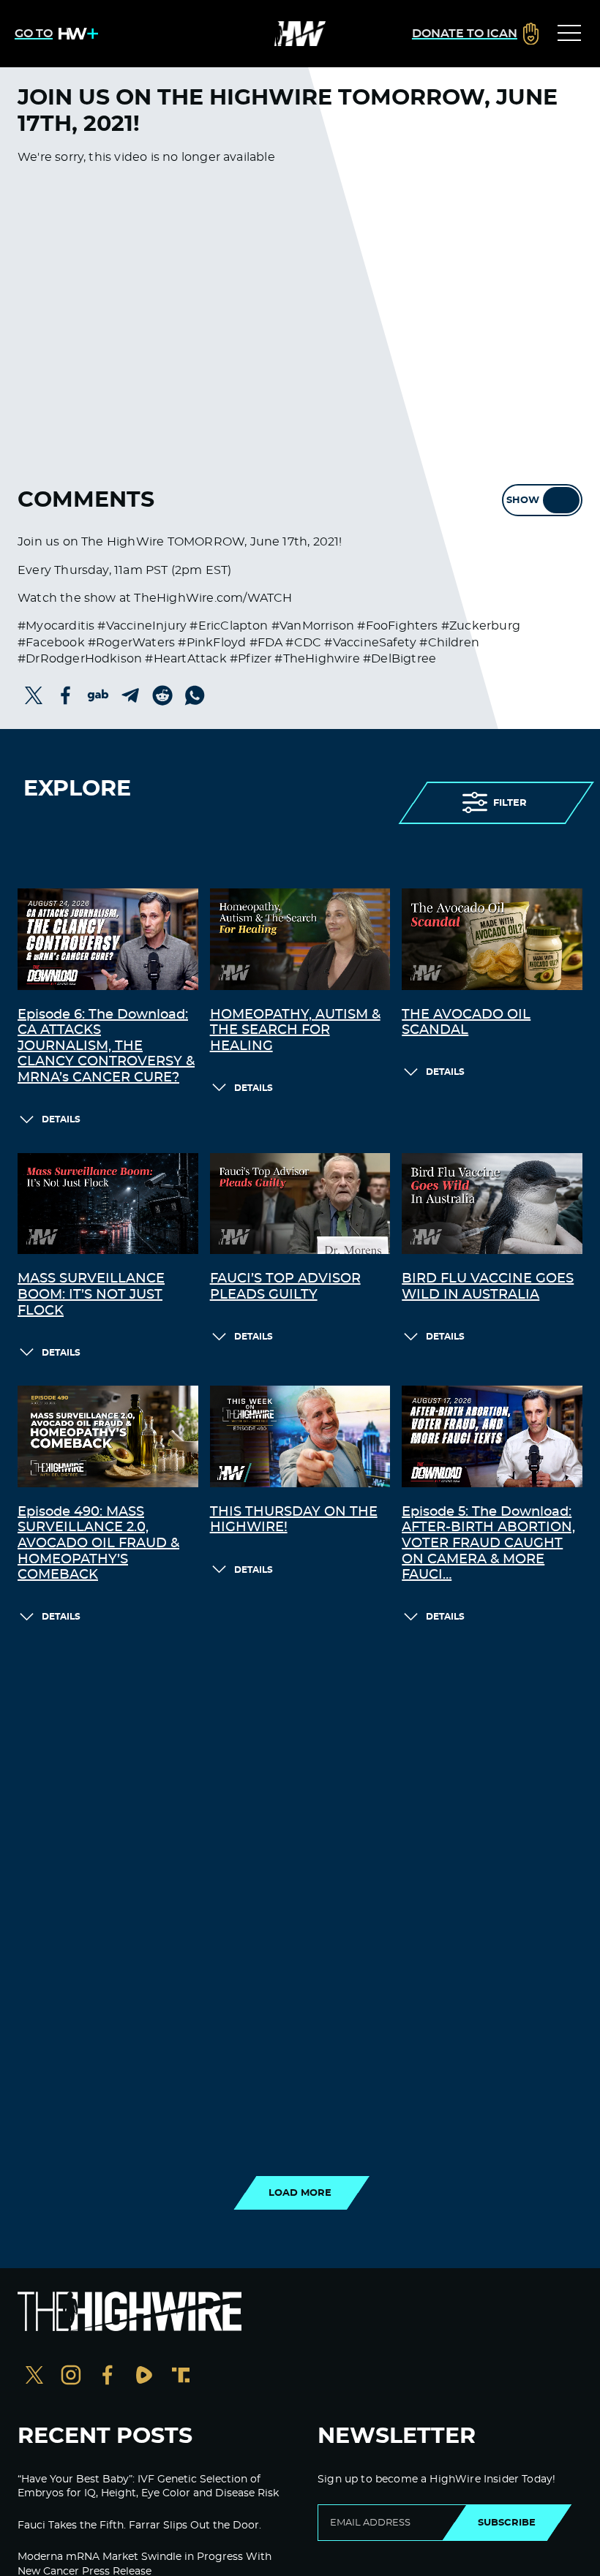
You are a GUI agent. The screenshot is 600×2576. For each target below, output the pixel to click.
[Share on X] (34, 695)
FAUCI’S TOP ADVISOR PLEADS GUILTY (285, 1287)
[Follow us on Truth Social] (181, 2377)
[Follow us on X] (34, 2377)
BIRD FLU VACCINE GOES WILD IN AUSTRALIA (488, 1287)
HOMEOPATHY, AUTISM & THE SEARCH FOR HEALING (295, 1031)
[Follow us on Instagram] (71, 2377)
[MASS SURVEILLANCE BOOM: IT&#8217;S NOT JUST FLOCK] (108, 1204)
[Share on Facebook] (66, 695)
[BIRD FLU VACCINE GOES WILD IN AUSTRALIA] (492, 1204)
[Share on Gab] (98, 695)
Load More (300, 2193)
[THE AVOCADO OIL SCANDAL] (492, 939)
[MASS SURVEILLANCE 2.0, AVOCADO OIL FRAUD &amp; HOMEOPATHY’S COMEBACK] (108, 1436)
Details (61, 1119)
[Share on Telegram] (130, 695)
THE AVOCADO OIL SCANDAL (466, 1023)
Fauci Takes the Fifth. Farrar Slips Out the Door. (139, 2526)
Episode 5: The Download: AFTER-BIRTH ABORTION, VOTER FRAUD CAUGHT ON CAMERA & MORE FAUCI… (488, 1544)
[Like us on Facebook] (108, 2377)
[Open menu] (569, 34)
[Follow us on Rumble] (144, 2377)
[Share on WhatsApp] (195, 695)
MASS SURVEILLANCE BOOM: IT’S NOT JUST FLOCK (91, 1295)
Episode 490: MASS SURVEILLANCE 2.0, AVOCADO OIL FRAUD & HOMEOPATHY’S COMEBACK (98, 1544)
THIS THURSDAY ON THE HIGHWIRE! (294, 1520)
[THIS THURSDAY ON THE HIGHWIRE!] (300, 1436)
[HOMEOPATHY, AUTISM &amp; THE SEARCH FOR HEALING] (300, 939)
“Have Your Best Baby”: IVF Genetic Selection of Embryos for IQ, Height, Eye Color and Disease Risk (148, 2487)
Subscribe (507, 2523)
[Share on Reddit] (162, 695)
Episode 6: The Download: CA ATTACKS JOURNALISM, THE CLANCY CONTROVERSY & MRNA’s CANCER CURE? (106, 1046)
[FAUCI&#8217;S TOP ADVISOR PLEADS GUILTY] (300, 1204)
